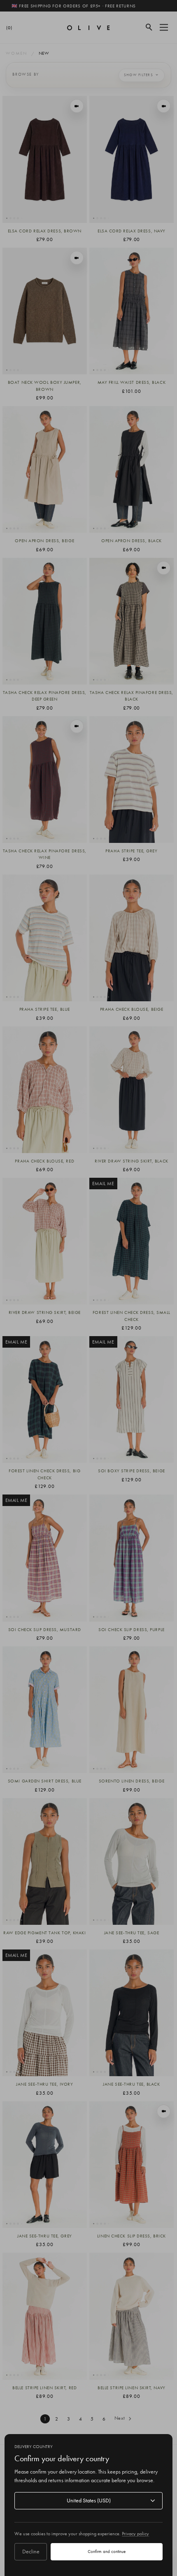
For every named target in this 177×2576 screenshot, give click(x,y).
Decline (31, 2551)
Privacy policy (135, 2534)
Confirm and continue (107, 2551)
